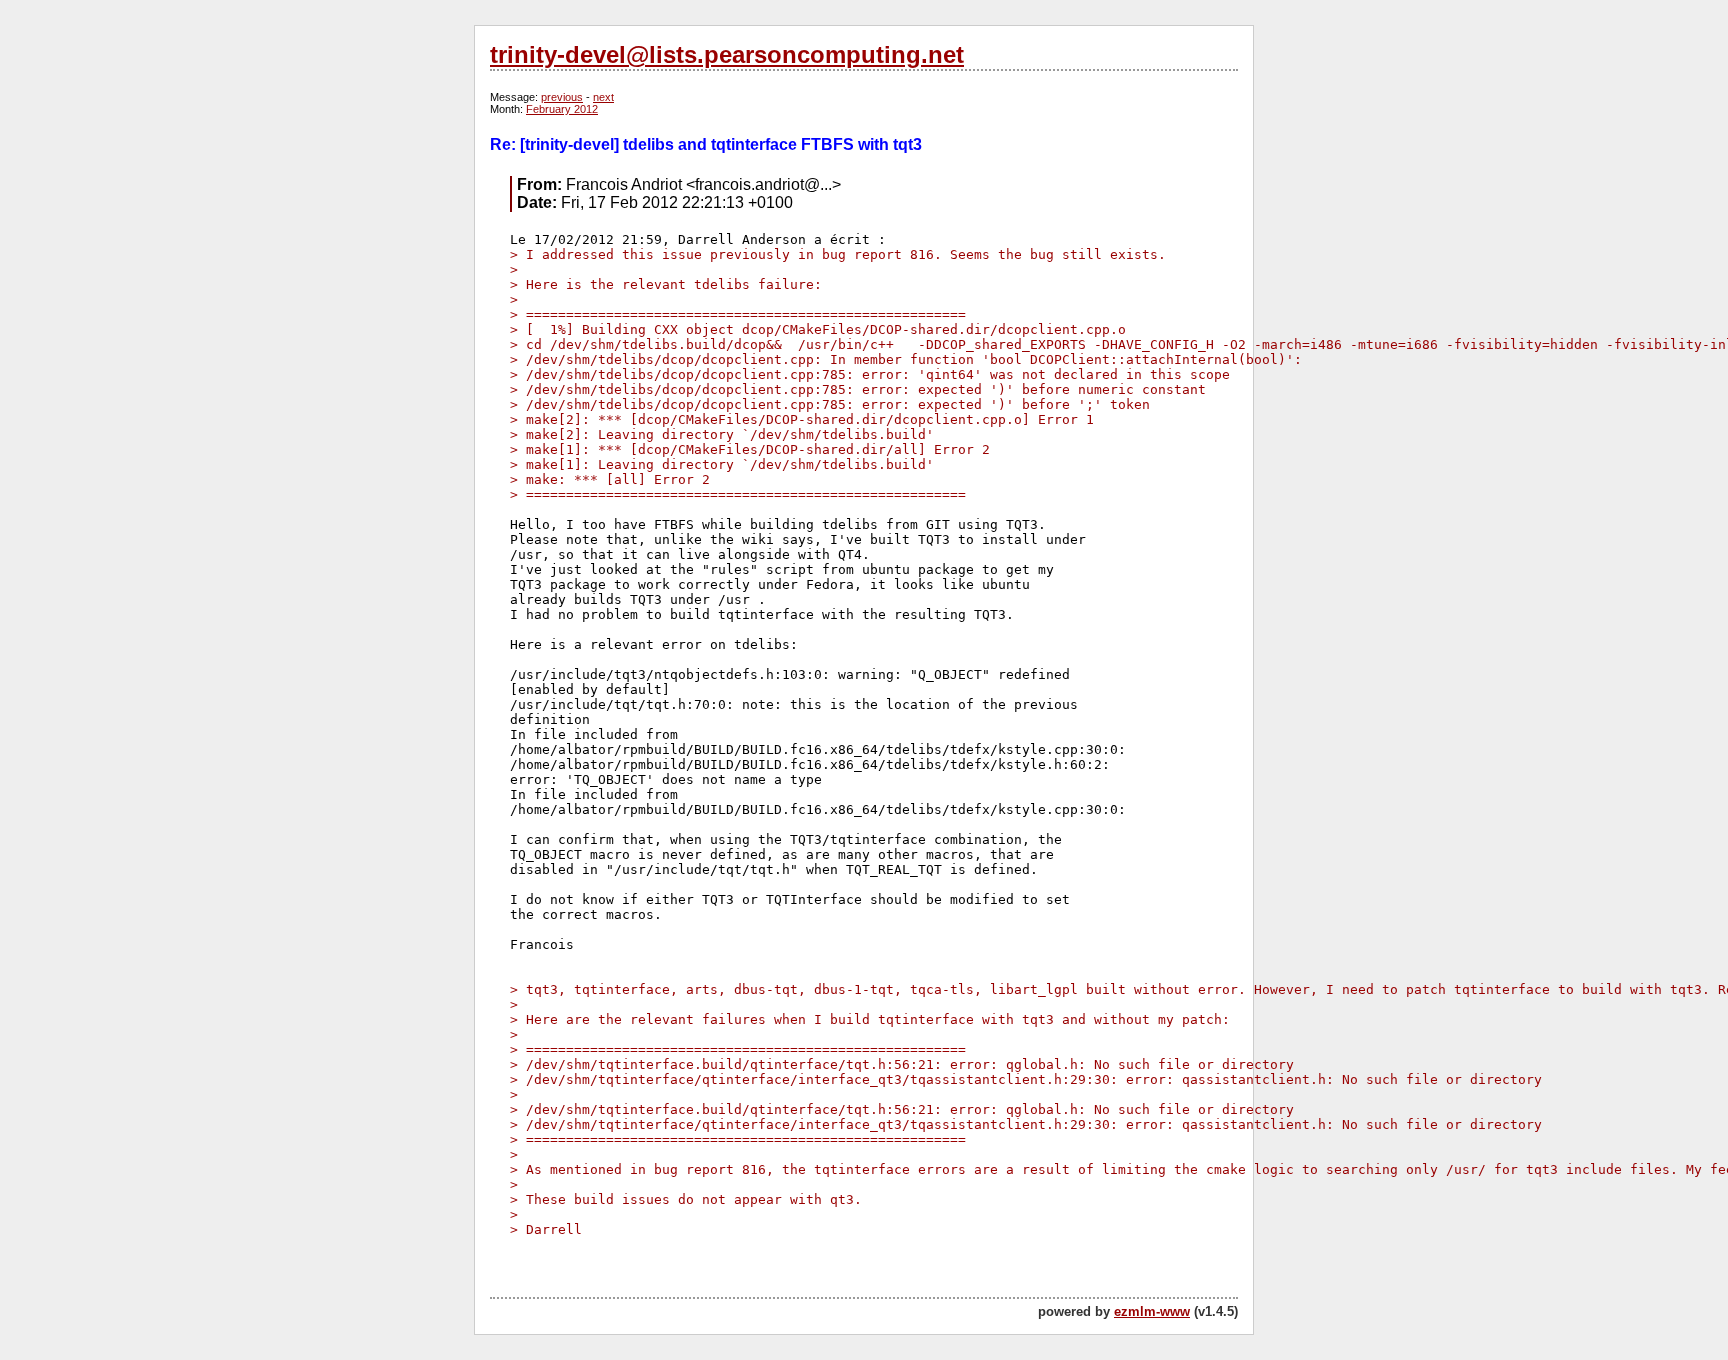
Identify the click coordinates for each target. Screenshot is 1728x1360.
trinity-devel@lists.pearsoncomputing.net (727, 54)
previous (562, 97)
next (603, 97)
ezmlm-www (1152, 1311)
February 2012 (562, 109)
